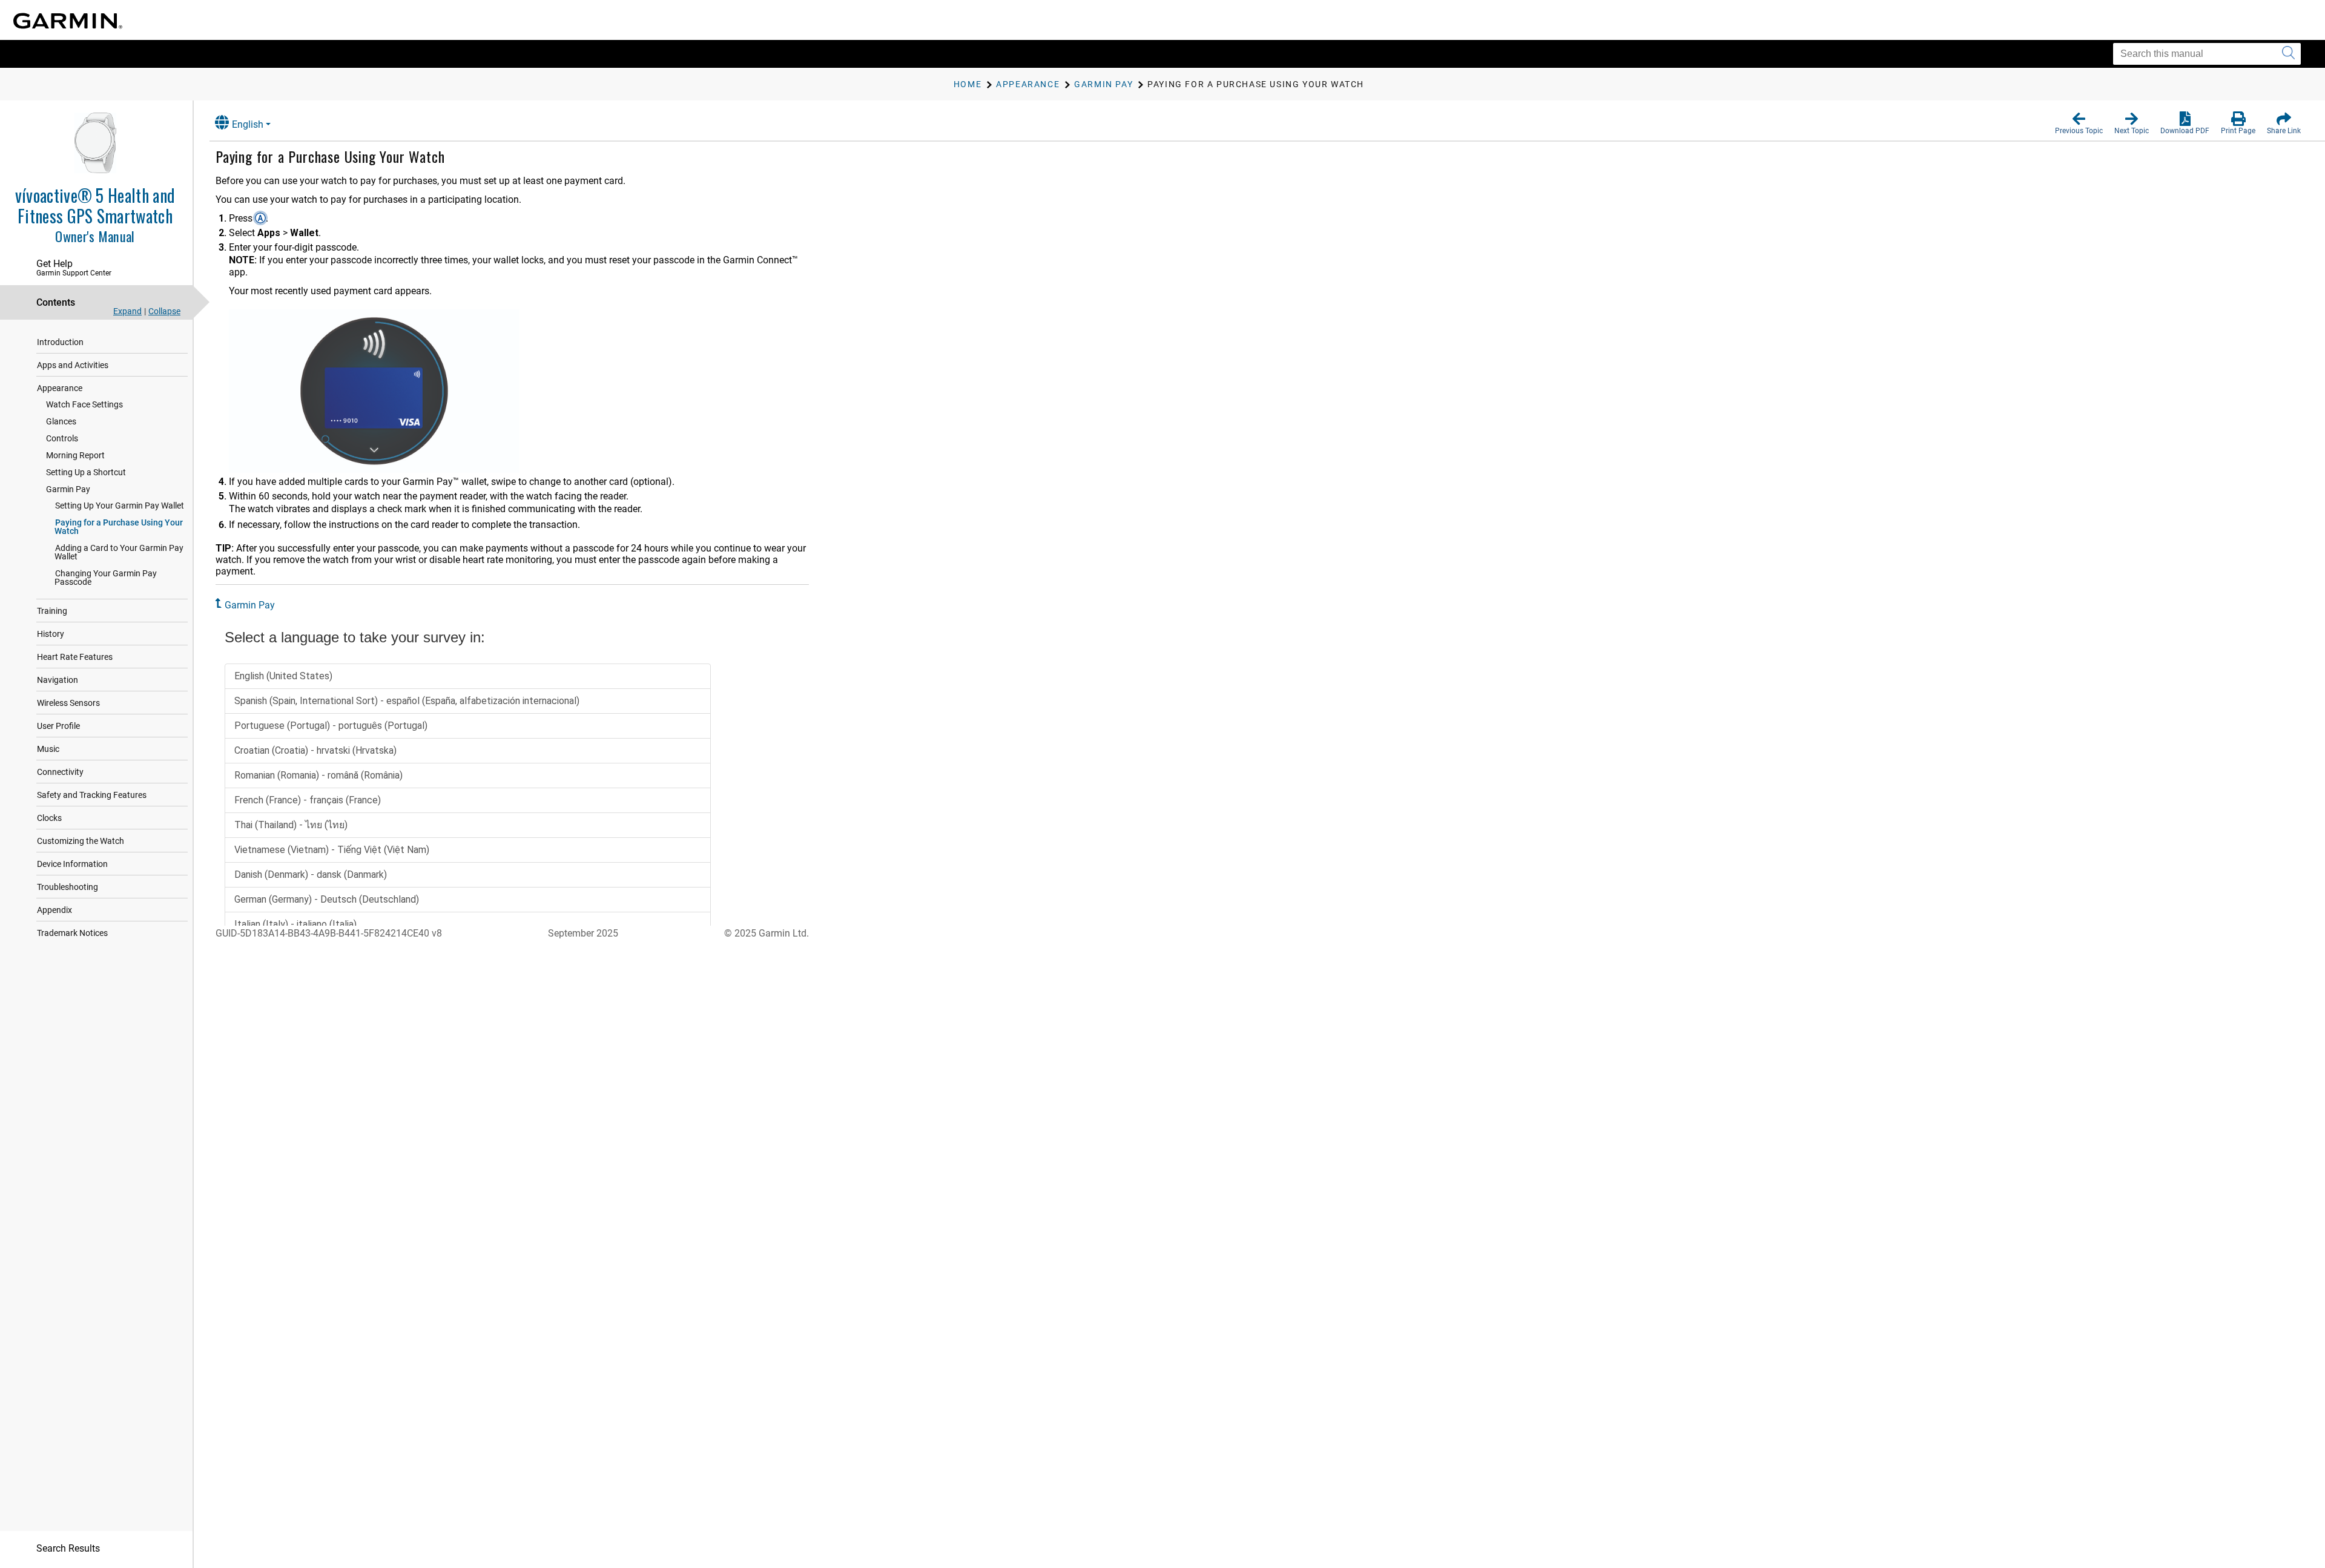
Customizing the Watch (81, 841)
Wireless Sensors (68, 703)
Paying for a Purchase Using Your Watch (119, 527)
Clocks (49, 818)
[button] (2079, 124)
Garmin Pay (68, 489)
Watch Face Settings (84, 404)
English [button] (248, 124)
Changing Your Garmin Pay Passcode (106, 578)
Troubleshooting (68, 887)
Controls (62, 438)
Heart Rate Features (75, 657)
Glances (61, 421)
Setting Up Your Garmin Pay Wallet (120, 506)
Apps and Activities (73, 365)
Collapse (164, 311)
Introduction (60, 342)
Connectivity (60, 772)
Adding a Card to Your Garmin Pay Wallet (119, 552)
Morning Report (75, 455)
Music (48, 749)
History (51, 634)
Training (52, 611)
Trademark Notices (72, 933)
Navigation (58, 680)
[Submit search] (2288, 54)
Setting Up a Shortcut (86, 472)
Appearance (60, 388)
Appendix (54, 910)
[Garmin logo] (68, 21)
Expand (127, 311)
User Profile (58, 726)
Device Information (72, 864)
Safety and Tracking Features (92, 795)
